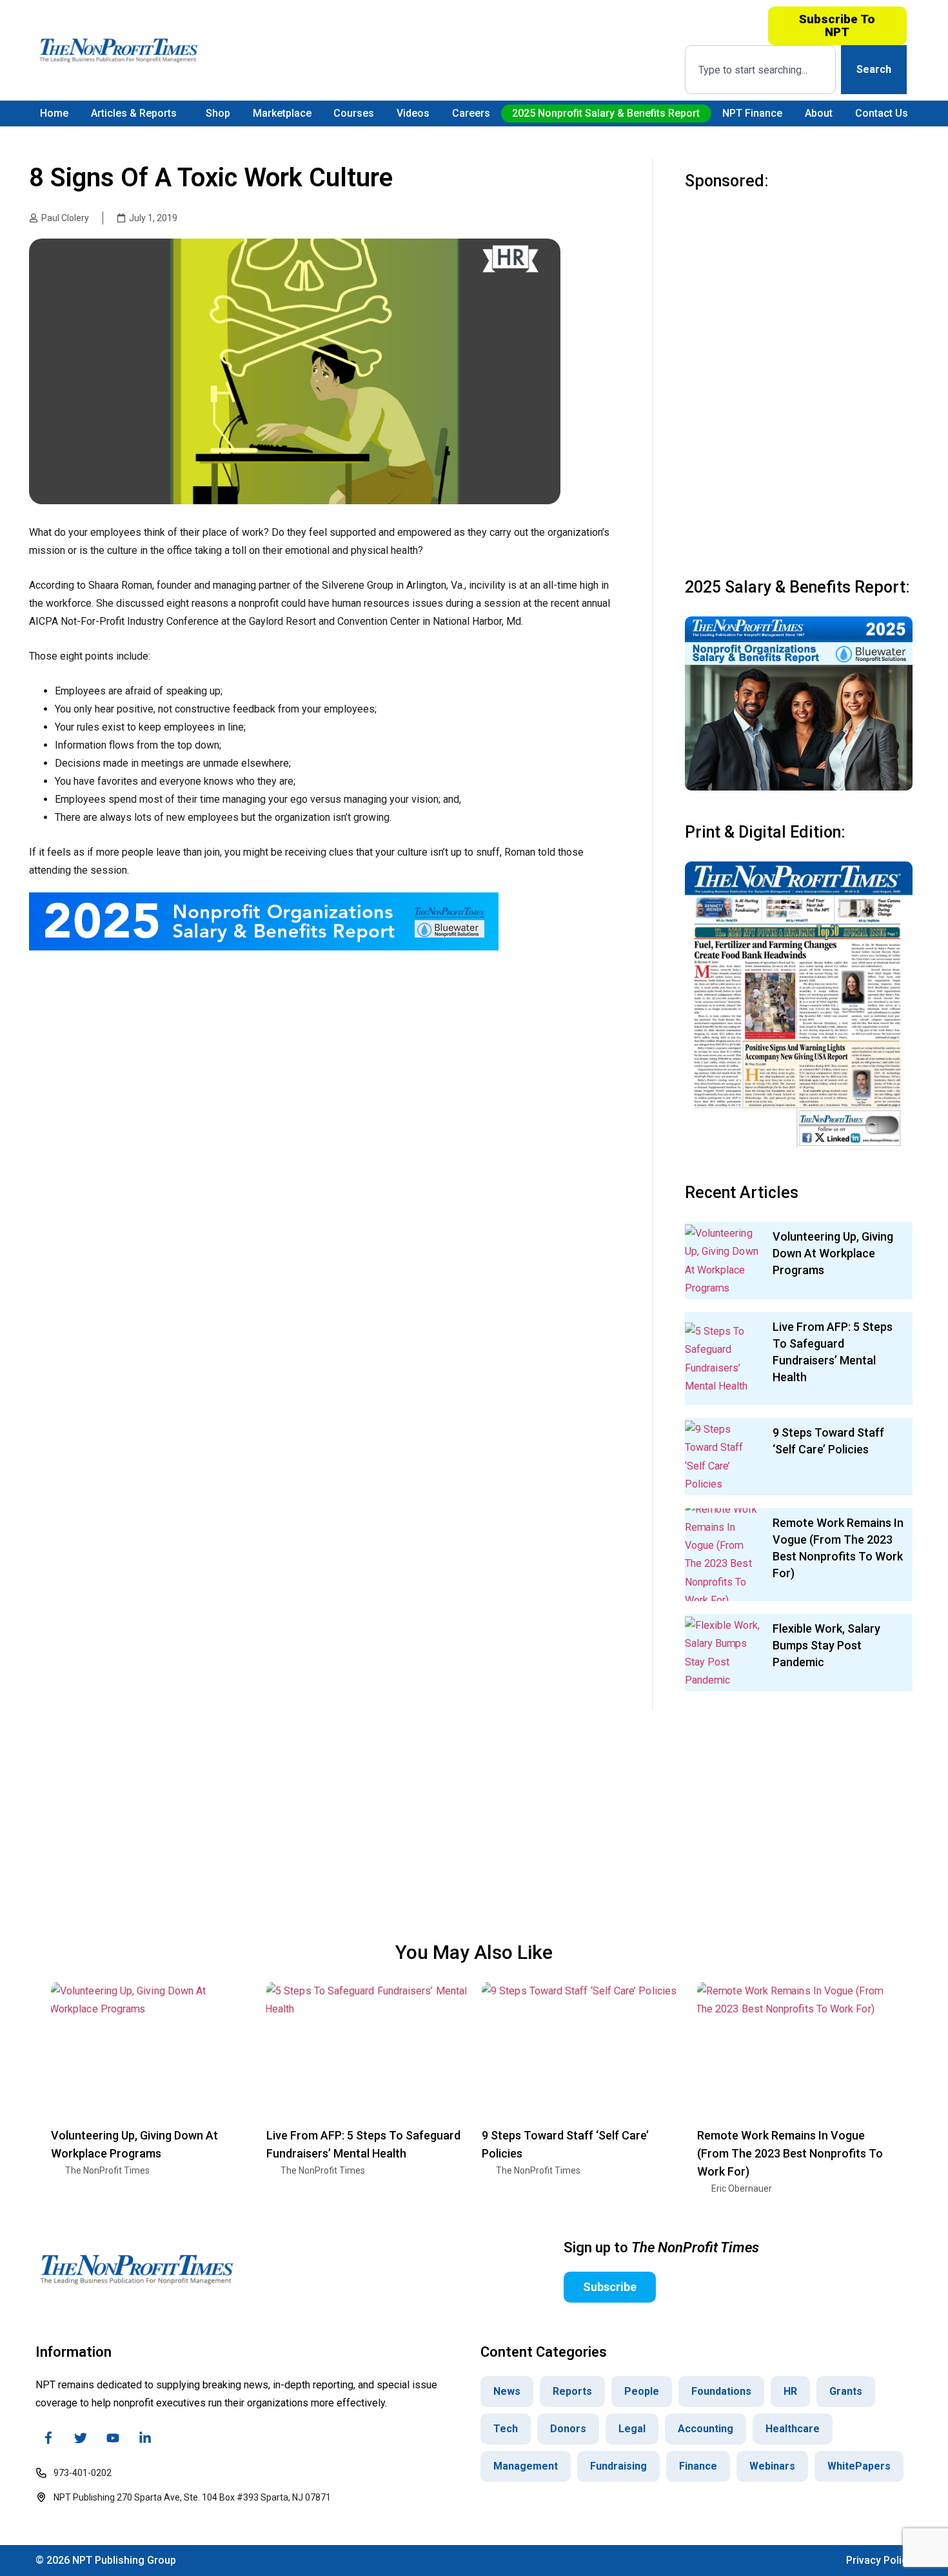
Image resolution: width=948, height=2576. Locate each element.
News (507, 2391)
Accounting (706, 2429)
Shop (218, 113)
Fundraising (618, 2466)
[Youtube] (113, 2438)
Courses (354, 113)
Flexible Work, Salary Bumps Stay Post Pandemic (826, 1645)
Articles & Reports (134, 113)
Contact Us (882, 113)
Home (54, 113)
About (819, 113)
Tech (506, 2429)
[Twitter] (81, 2438)
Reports (572, 2391)
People (642, 2391)
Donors (568, 2429)
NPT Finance (752, 113)
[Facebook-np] (48, 2438)
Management (526, 2466)
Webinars (772, 2466)
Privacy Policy (879, 2560)
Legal (632, 2429)
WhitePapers (859, 2466)
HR (790, 2391)
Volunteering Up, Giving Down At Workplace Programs (833, 1253)
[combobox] (760, 70)
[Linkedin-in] (145, 2438)
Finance (698, 2466)
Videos (413, 113)
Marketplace (282, 113)
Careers (471, 113)
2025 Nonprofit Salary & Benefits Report (606, 113)
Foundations (721, 2391)
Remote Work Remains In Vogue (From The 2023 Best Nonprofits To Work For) (790, 2153)
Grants (846, 2391)
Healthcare (793, 2429)
